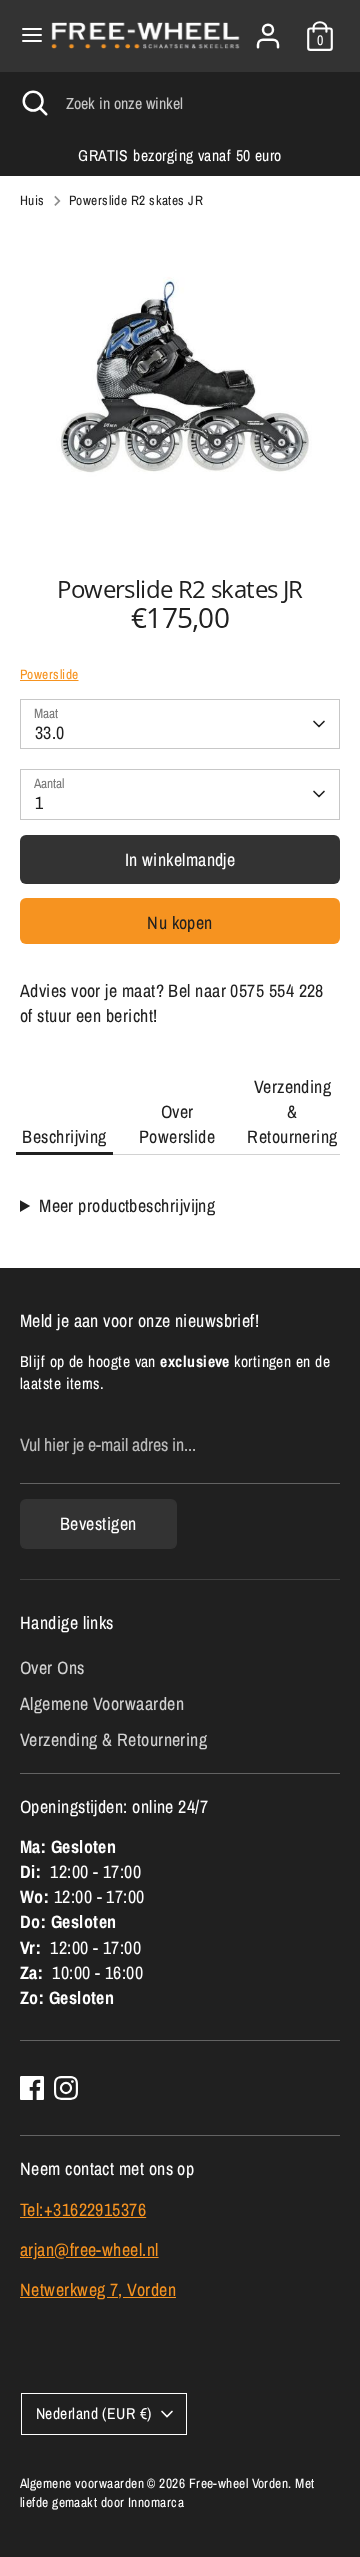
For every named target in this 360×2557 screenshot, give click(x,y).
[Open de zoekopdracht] (33, 103)
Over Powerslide (177, 1124)
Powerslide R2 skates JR (136, 200)
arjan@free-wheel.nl (89, 2249)
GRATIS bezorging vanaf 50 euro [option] (180, 155)
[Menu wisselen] (25, 35)
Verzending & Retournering (292, 1111)
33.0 (50, 732)
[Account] (268, 28)
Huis (32, 200)
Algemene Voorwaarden (102, 1703)
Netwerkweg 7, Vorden (98, 2289)
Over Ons (52, 1667)
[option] (180, 386)
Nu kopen (180, 922)
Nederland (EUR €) (94, 2413)
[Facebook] (32, 2088)
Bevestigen (98, 1523)
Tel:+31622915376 (83, 2209)
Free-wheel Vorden (239, 2483)
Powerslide (49, 674)
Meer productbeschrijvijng (127, 1205)
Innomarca (156, 2502)
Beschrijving (64, 1136)
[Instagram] (66, 2088)
